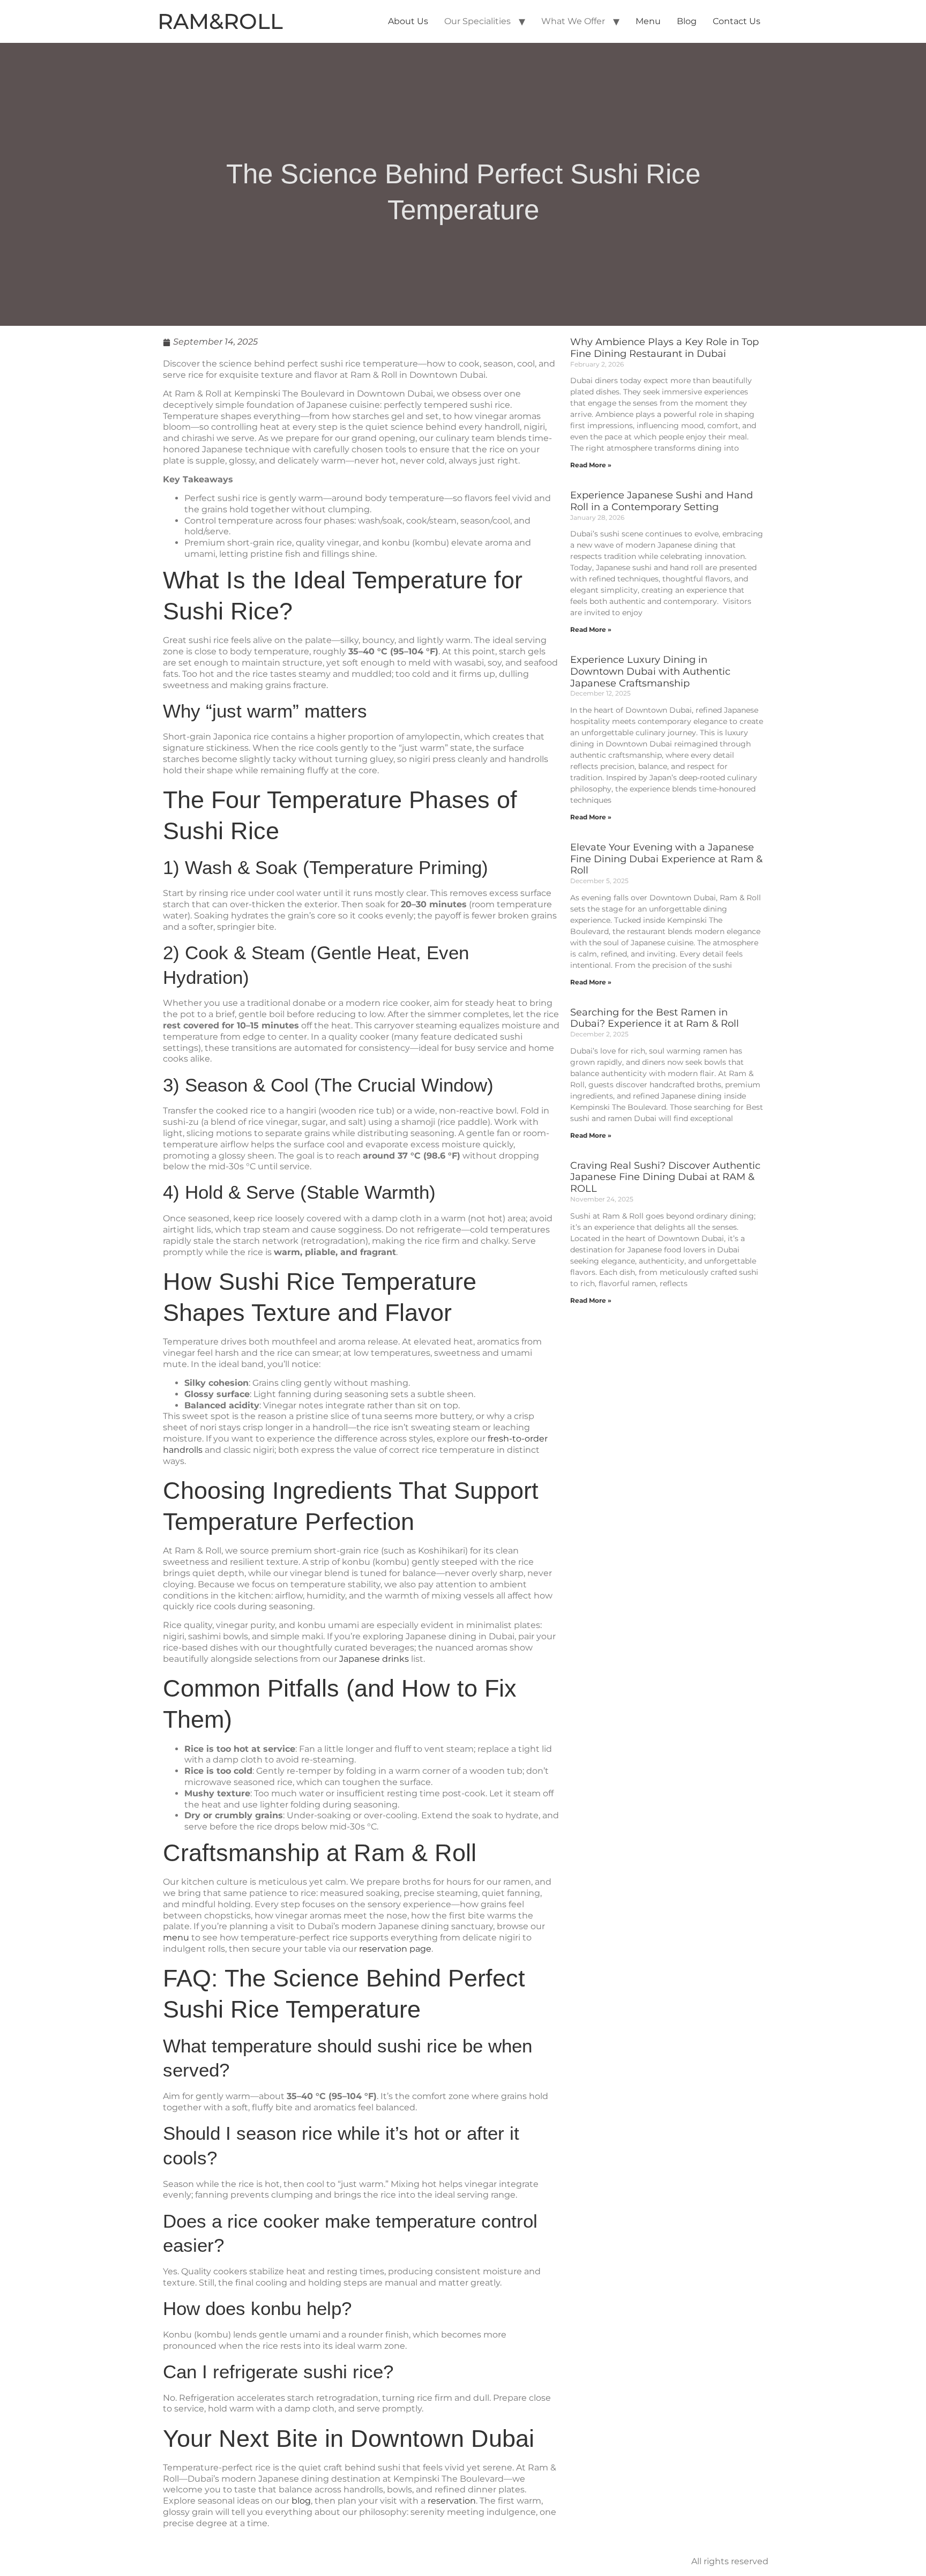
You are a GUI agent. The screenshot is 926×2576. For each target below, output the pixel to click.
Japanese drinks (374, 1659)
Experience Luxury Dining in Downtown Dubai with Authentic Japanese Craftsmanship (650, 671)
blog (301, 2501)
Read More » (591, 465)
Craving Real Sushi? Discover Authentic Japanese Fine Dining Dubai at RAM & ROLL (665, 1177)
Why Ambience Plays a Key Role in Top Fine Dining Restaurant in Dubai (664, 348)
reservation (452, 2501)
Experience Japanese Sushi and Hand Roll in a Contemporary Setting (662, 501)
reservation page (395, 1949)
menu (176, 1937)
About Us (408, 21)
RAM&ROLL (220, 21)
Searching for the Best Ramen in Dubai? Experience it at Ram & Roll (655, 1018)
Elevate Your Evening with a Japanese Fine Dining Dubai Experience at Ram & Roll (666, 859)
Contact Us (737, 21)
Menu (648, 21)
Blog (687, 21)
